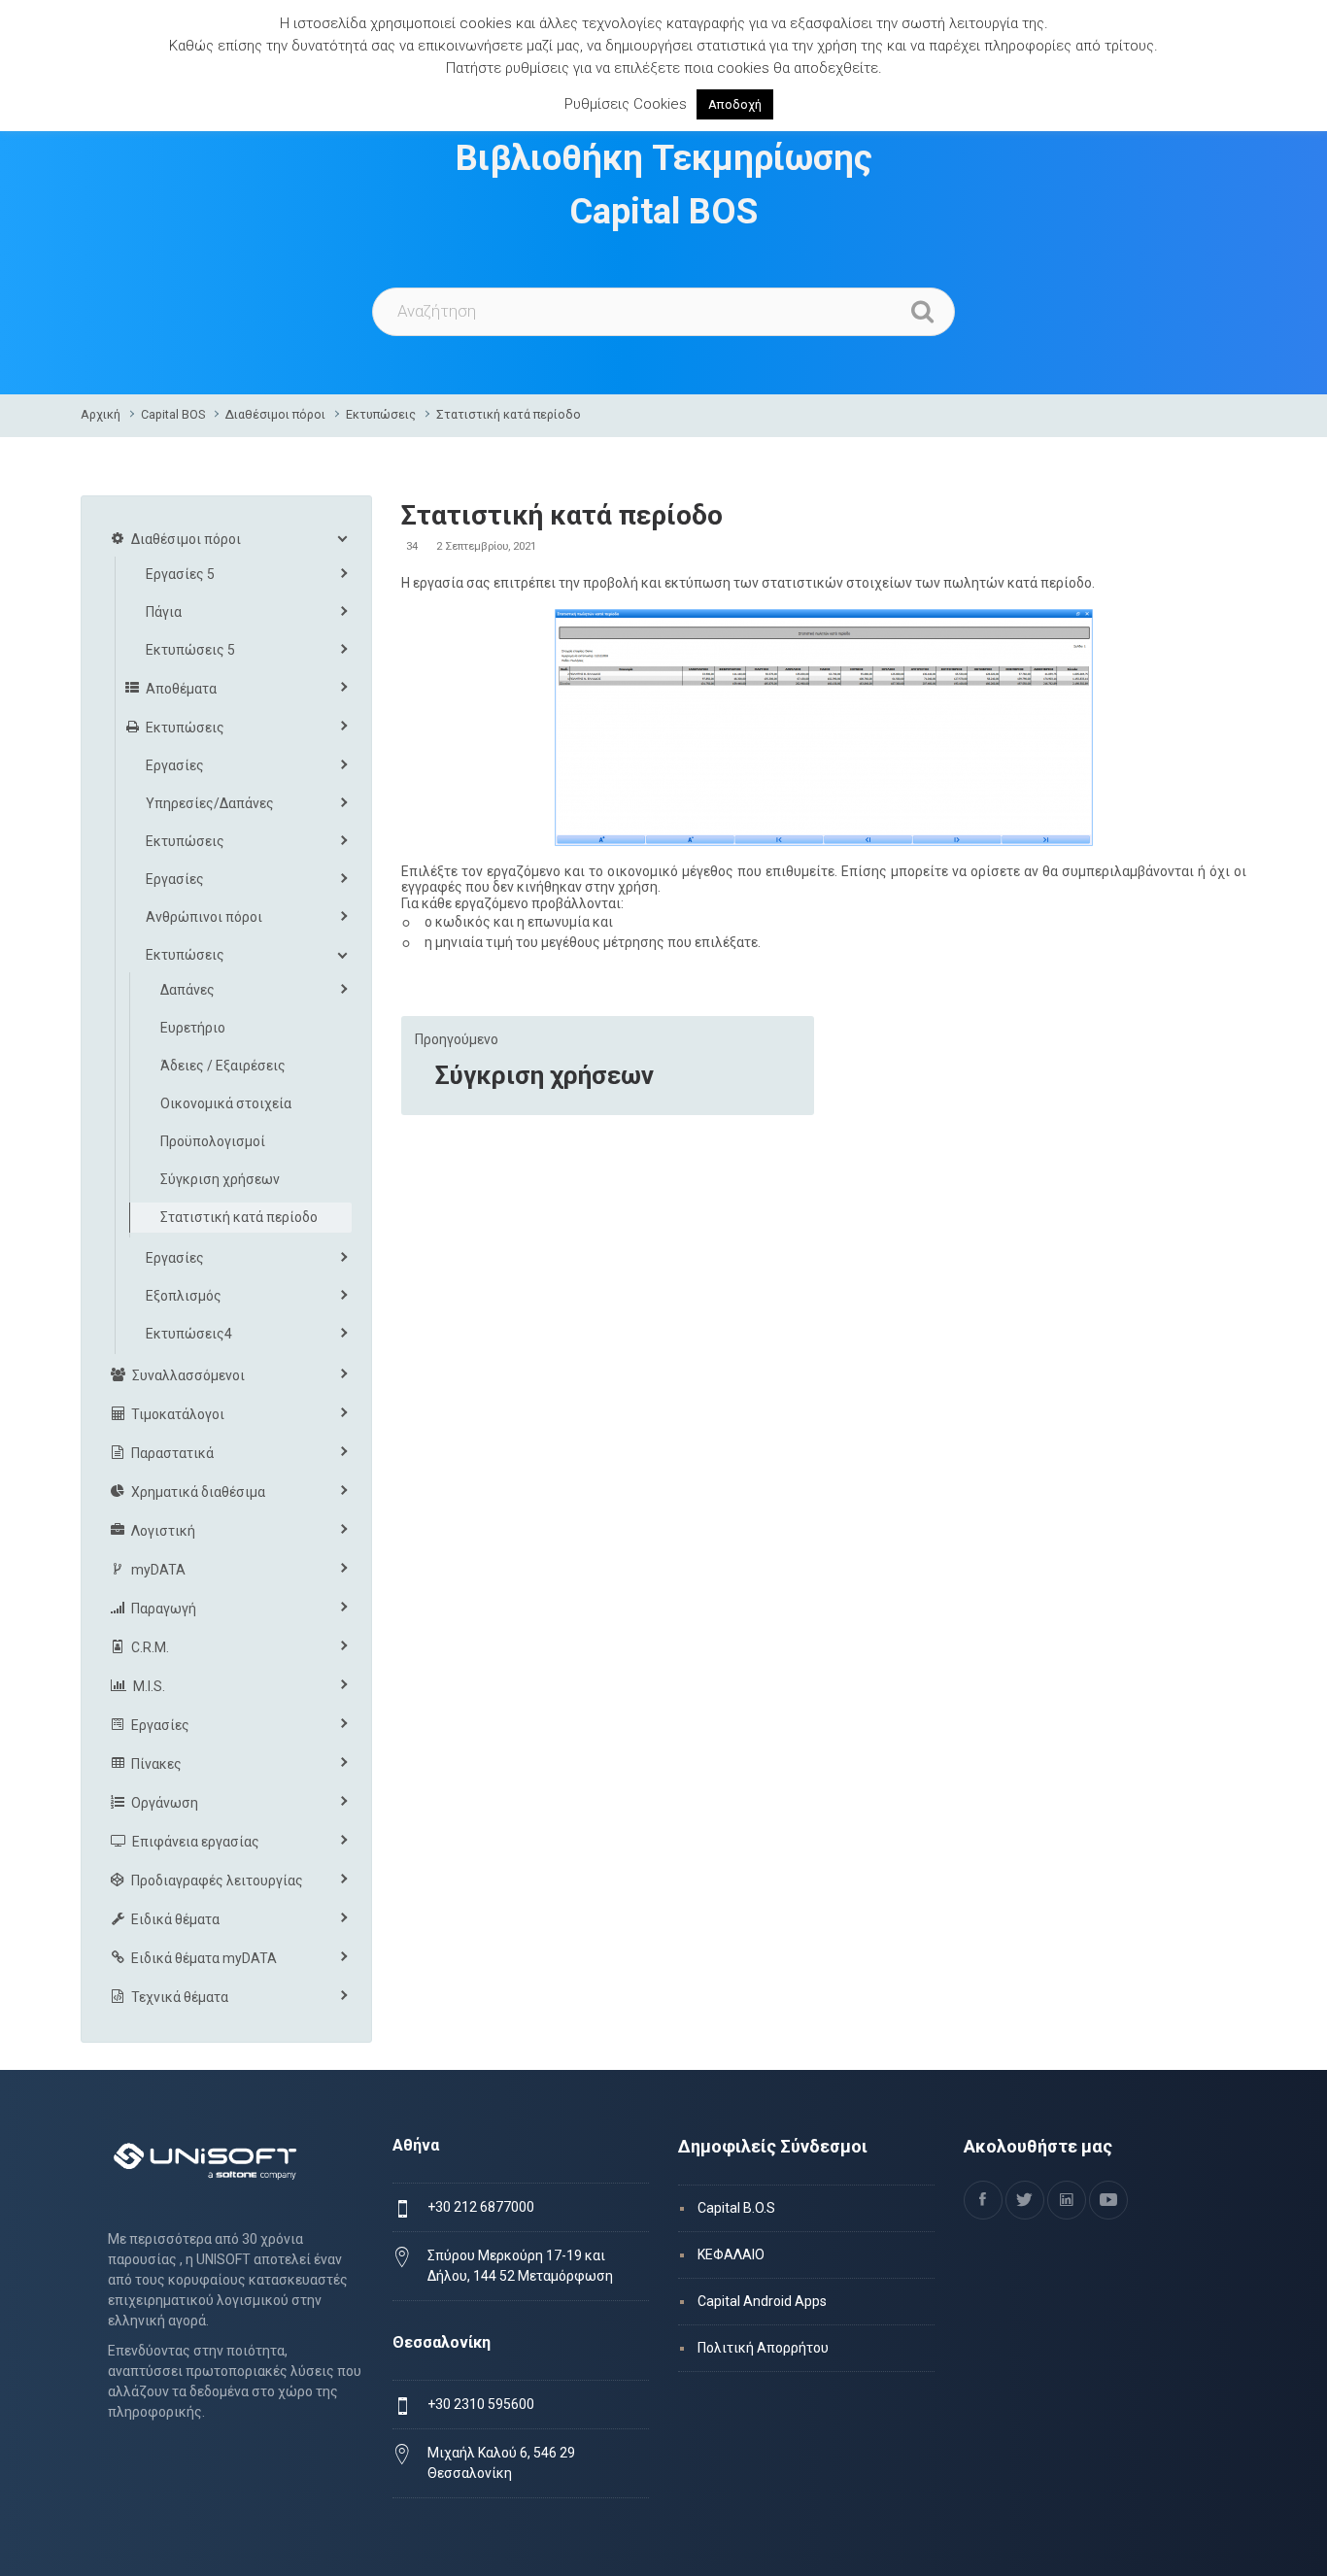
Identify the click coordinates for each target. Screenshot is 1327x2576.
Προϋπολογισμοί (213, 1141)
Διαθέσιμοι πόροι (275, 414)
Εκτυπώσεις (381, 414)
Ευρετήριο (193, 1028)
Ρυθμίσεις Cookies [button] (626, 104)
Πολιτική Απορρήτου (763, 2348)
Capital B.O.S (736, 2208)
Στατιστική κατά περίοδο (509, 414)
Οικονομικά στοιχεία (226, 1103)
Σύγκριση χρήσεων (544, 1075)
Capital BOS (173, 414)
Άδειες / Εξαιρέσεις (223, 1066)
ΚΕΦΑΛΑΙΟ (731, 2254)
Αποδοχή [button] (735, 104)
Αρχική (101, 414)
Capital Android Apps (762, 2301)
